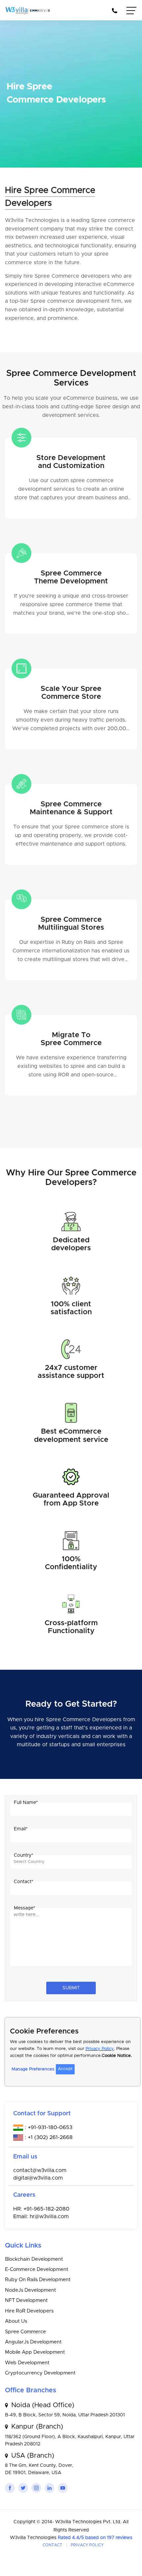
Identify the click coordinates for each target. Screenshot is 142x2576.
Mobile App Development (35, 2352)
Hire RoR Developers (29, 2311)
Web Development (27, 2363)
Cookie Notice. (117, 2056)
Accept (65, 2069)
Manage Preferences (33, 2069)
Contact (53, 2545)
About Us (16, 2321)
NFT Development (26, 2300)
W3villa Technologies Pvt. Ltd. (89, 2522)
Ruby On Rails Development (38, 2280)
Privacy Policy (100, 2049)
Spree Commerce (25, 2332)
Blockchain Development (34, 2259)
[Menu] (132, 12)
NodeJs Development (31, 2290)
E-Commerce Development (37, 2269)
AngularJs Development (33, 2342)
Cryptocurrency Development (40, 2373)
